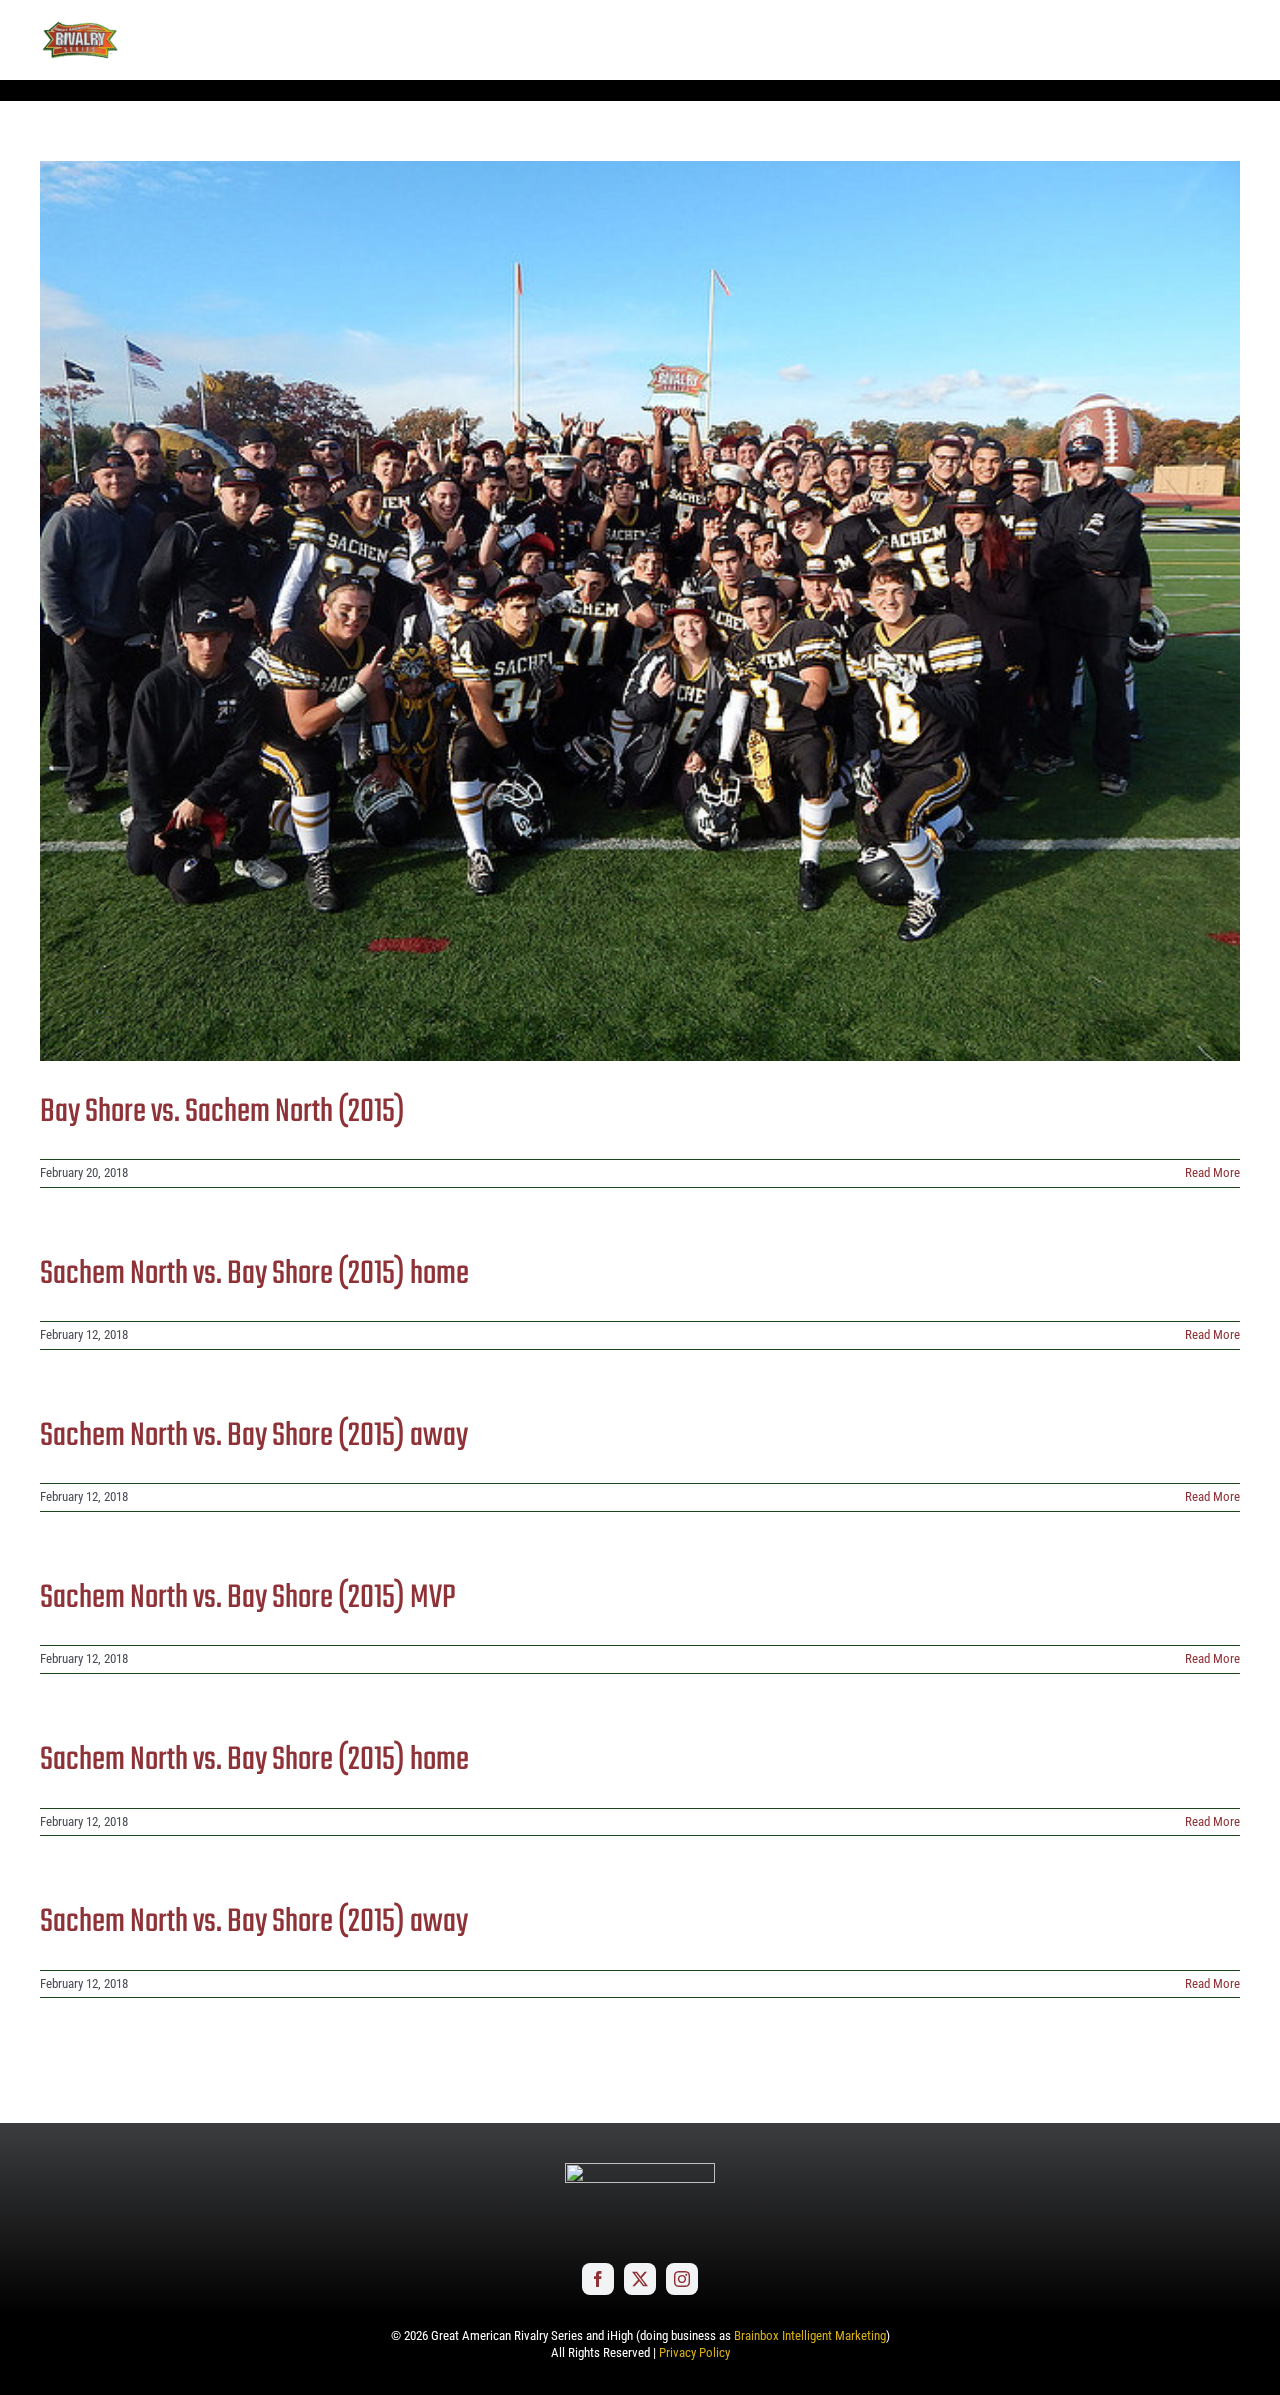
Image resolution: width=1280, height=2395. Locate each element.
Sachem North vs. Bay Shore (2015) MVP (248, 1598)
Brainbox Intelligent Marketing (810, 2335)
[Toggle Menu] (1225, 40)
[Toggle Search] (1169, 39)
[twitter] (640, 2279)
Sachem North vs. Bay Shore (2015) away (254, 1436)
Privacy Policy (694, 2352)
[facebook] (598, 2279)
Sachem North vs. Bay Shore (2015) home (254, 1274)
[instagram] (682, 2279)
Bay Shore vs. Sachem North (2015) (222, 1112)
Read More (1212, 1172)
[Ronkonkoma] (640, 611)
